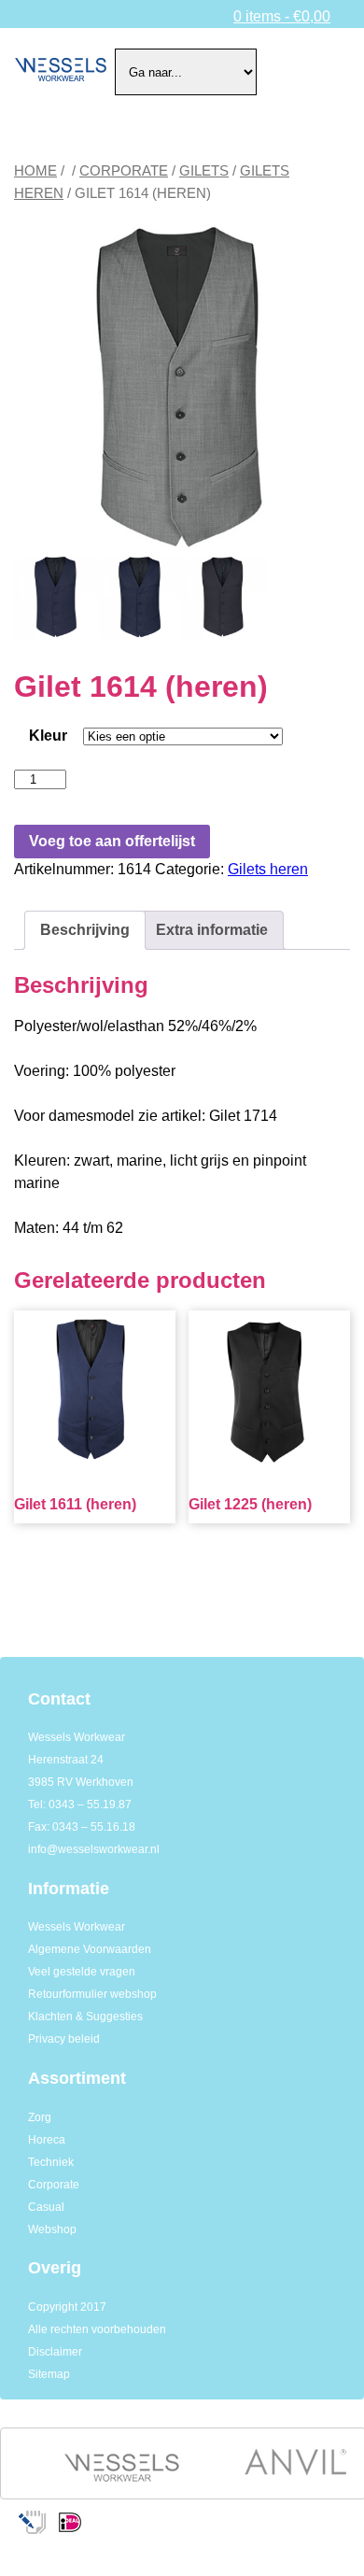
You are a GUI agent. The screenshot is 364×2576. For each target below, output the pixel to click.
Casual (46, 2207)
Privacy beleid (64, 2039)
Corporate (124, 171)
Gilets (204, 171)
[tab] (85, 930)
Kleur (48, 736)
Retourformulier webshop (92, 1994)
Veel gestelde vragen (82, 1972)
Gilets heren (268, 869)
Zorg (40, 2117)
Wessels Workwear (77, 1927)
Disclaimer (55, 2352)
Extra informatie (212, 930)
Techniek (51, 2162)
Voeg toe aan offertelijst (112, 841)
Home (35, 171)
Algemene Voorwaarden (90, 1949)
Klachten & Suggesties (85, 2017)
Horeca (47, 2140)
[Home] (61, 72)
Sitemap (49, 2374)
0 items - (282, 16)
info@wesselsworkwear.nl (94, 1849)
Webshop (52, 2229)
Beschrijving (85, 930)
